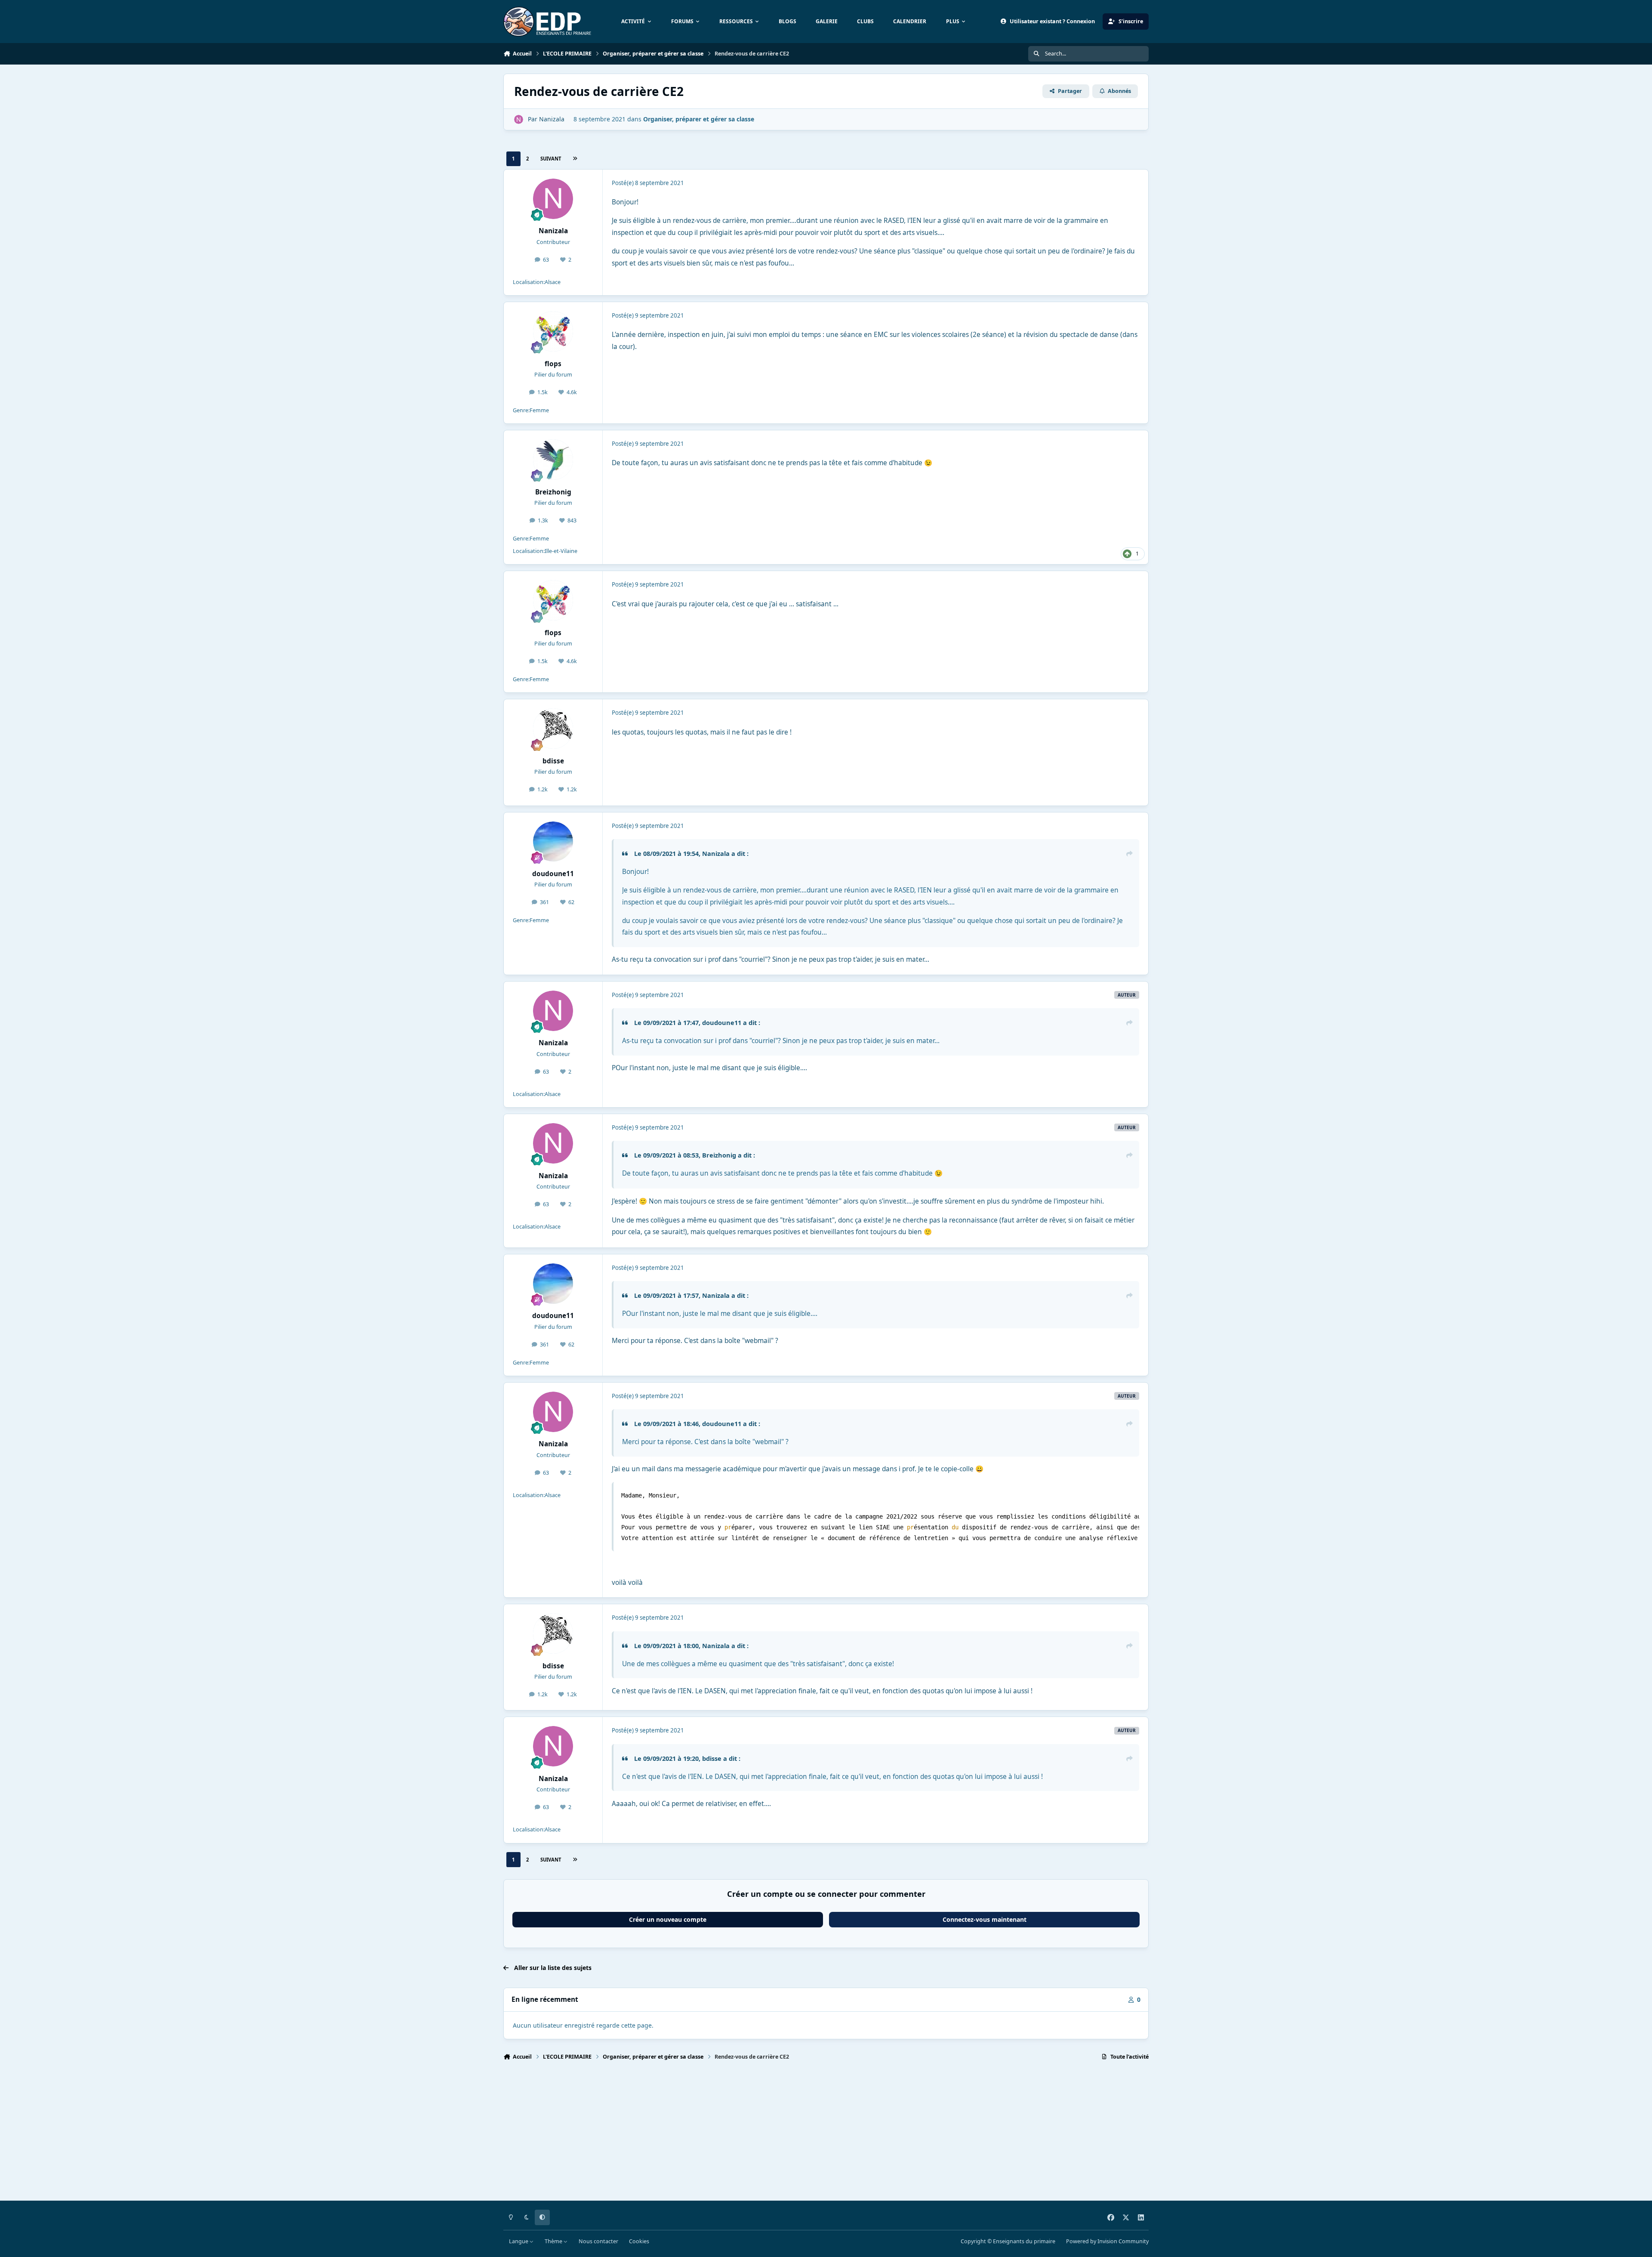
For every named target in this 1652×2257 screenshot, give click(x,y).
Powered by (1107, 2241)
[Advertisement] (761, 2134)
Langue (519, 2241)
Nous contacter (598, 2241)
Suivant (551, 159)
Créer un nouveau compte (668, 1919)
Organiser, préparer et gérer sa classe (699, 119)
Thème (554, 2241)
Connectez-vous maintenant (985, 1919)
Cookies (639, 2241)
